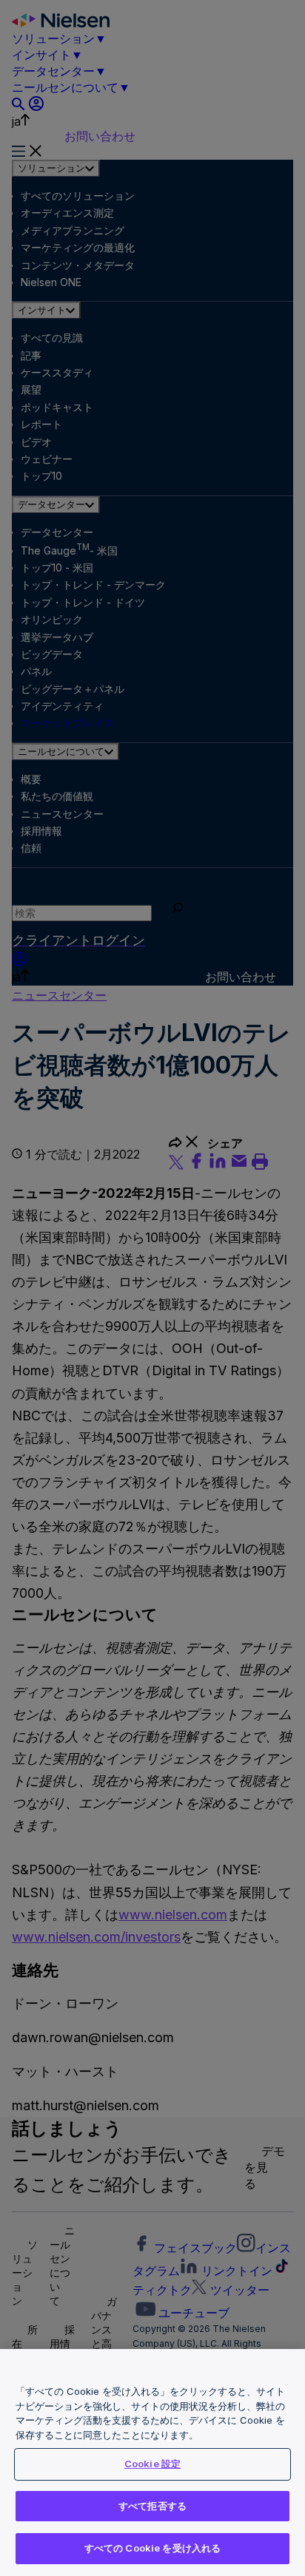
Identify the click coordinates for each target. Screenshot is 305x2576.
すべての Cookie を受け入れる (152, 2548)
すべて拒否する (152, 2506)
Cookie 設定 (152, 2464)
